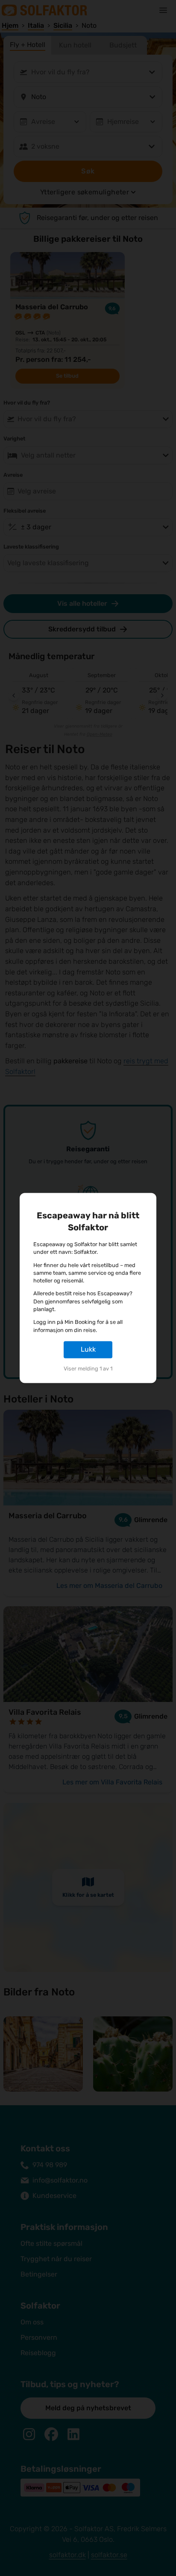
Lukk (88, 1349)
